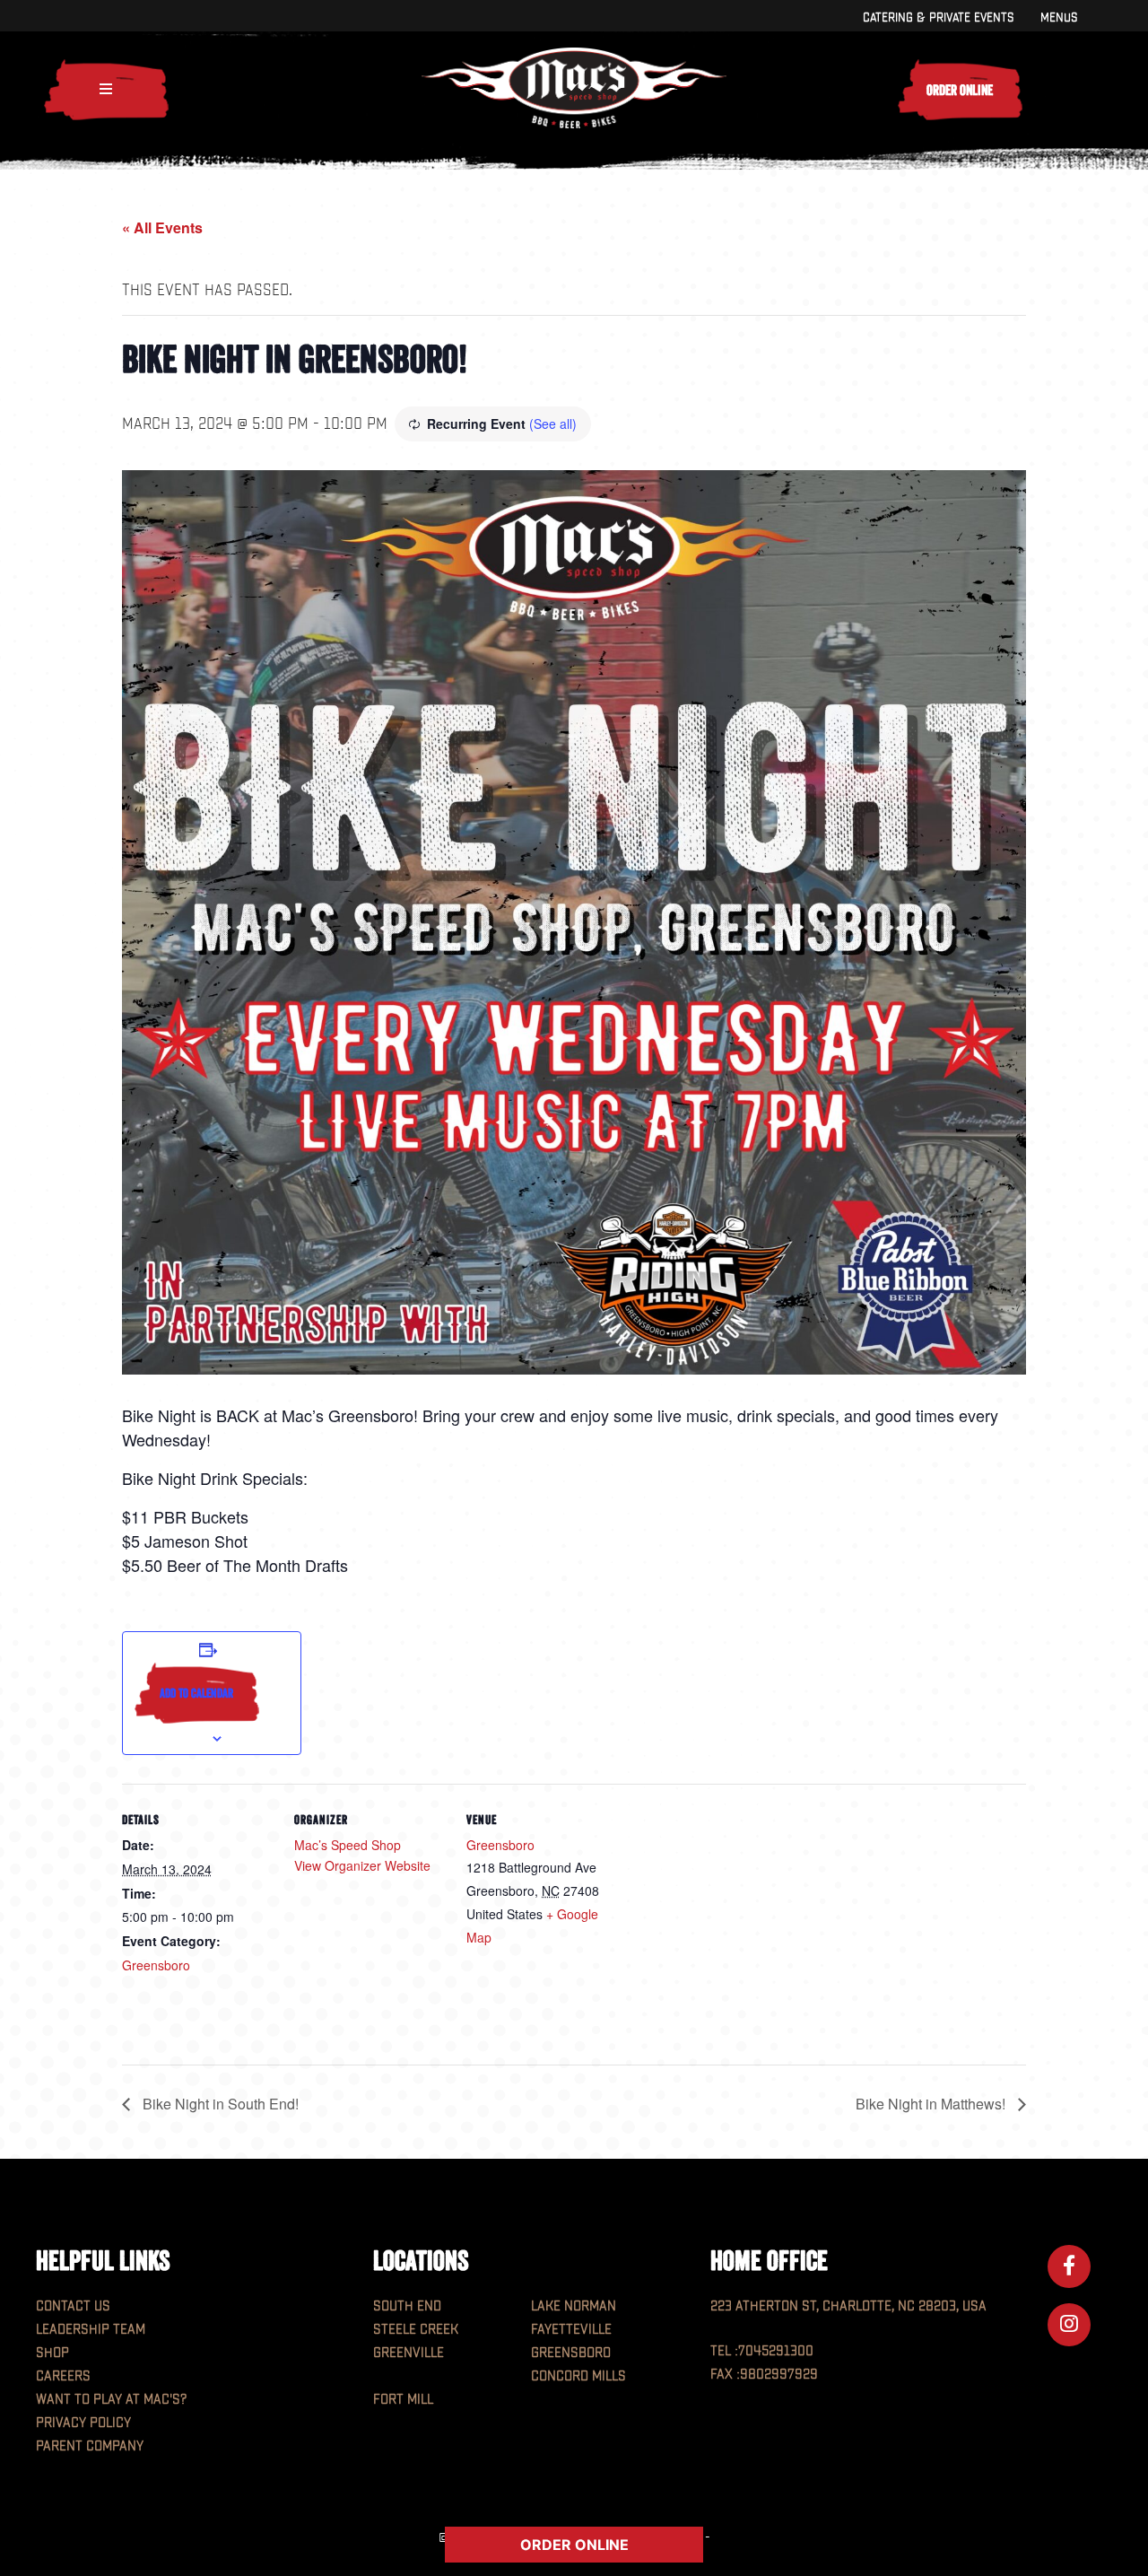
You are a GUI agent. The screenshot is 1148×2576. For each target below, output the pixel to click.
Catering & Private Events (938, 17)
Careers (63, 2376)
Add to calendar (196, 1693)
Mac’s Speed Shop (348, 1845)
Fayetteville (571, 2330)
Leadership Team (91, 2330)
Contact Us (73, 2306)
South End (407, 2306)
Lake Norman (574, 2306)
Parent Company (90, 2446)
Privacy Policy (83, 2423)
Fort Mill (403, 2400)
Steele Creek (416, 2330)
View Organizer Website (362, 1865)
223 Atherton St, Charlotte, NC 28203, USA (848, 2306)
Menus (1059, 17)
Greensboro (156, 1965)
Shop (52, 2353)
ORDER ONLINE (574, 2545)
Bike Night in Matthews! (932, 2104)
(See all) (553, 424)
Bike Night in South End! (219, 2104)
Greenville (409, 2353)
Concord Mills (578, 2376)
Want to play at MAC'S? (111, 2400)
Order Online (960, 90)
